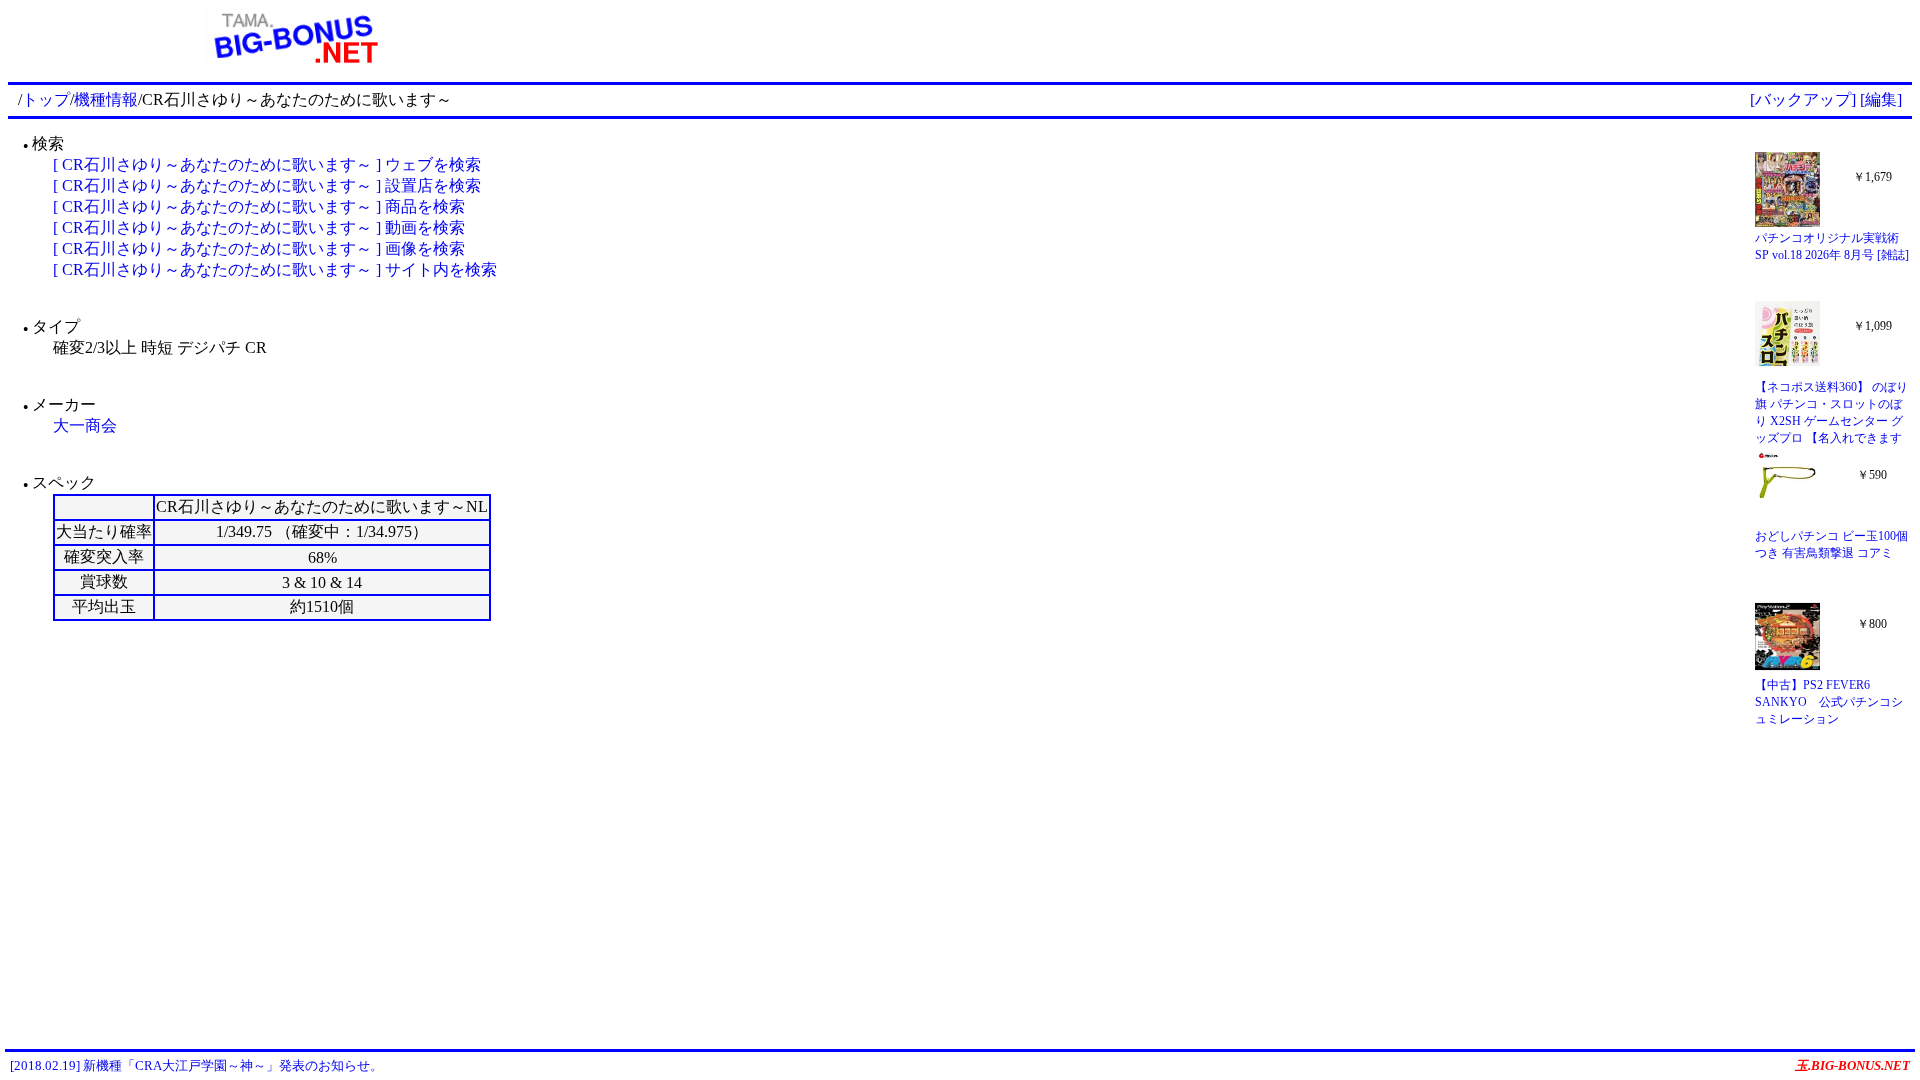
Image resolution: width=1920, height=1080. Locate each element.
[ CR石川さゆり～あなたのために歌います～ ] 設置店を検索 (267, 185)
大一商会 (85, 425)
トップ (46, 99)
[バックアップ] (1803, 99)
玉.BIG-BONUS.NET (1852, 1065)
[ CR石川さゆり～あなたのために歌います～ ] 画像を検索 (259, 248)
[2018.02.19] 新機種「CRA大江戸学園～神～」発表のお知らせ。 (196, 1065)
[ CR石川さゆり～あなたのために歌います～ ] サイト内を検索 (275, 269)
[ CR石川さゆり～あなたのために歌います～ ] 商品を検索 (259, 206)
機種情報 (106, 99)
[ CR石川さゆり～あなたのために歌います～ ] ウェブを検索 (267, 164)
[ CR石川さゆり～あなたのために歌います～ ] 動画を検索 (259, 227)
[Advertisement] (1246, 38)
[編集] (1881, 99)
